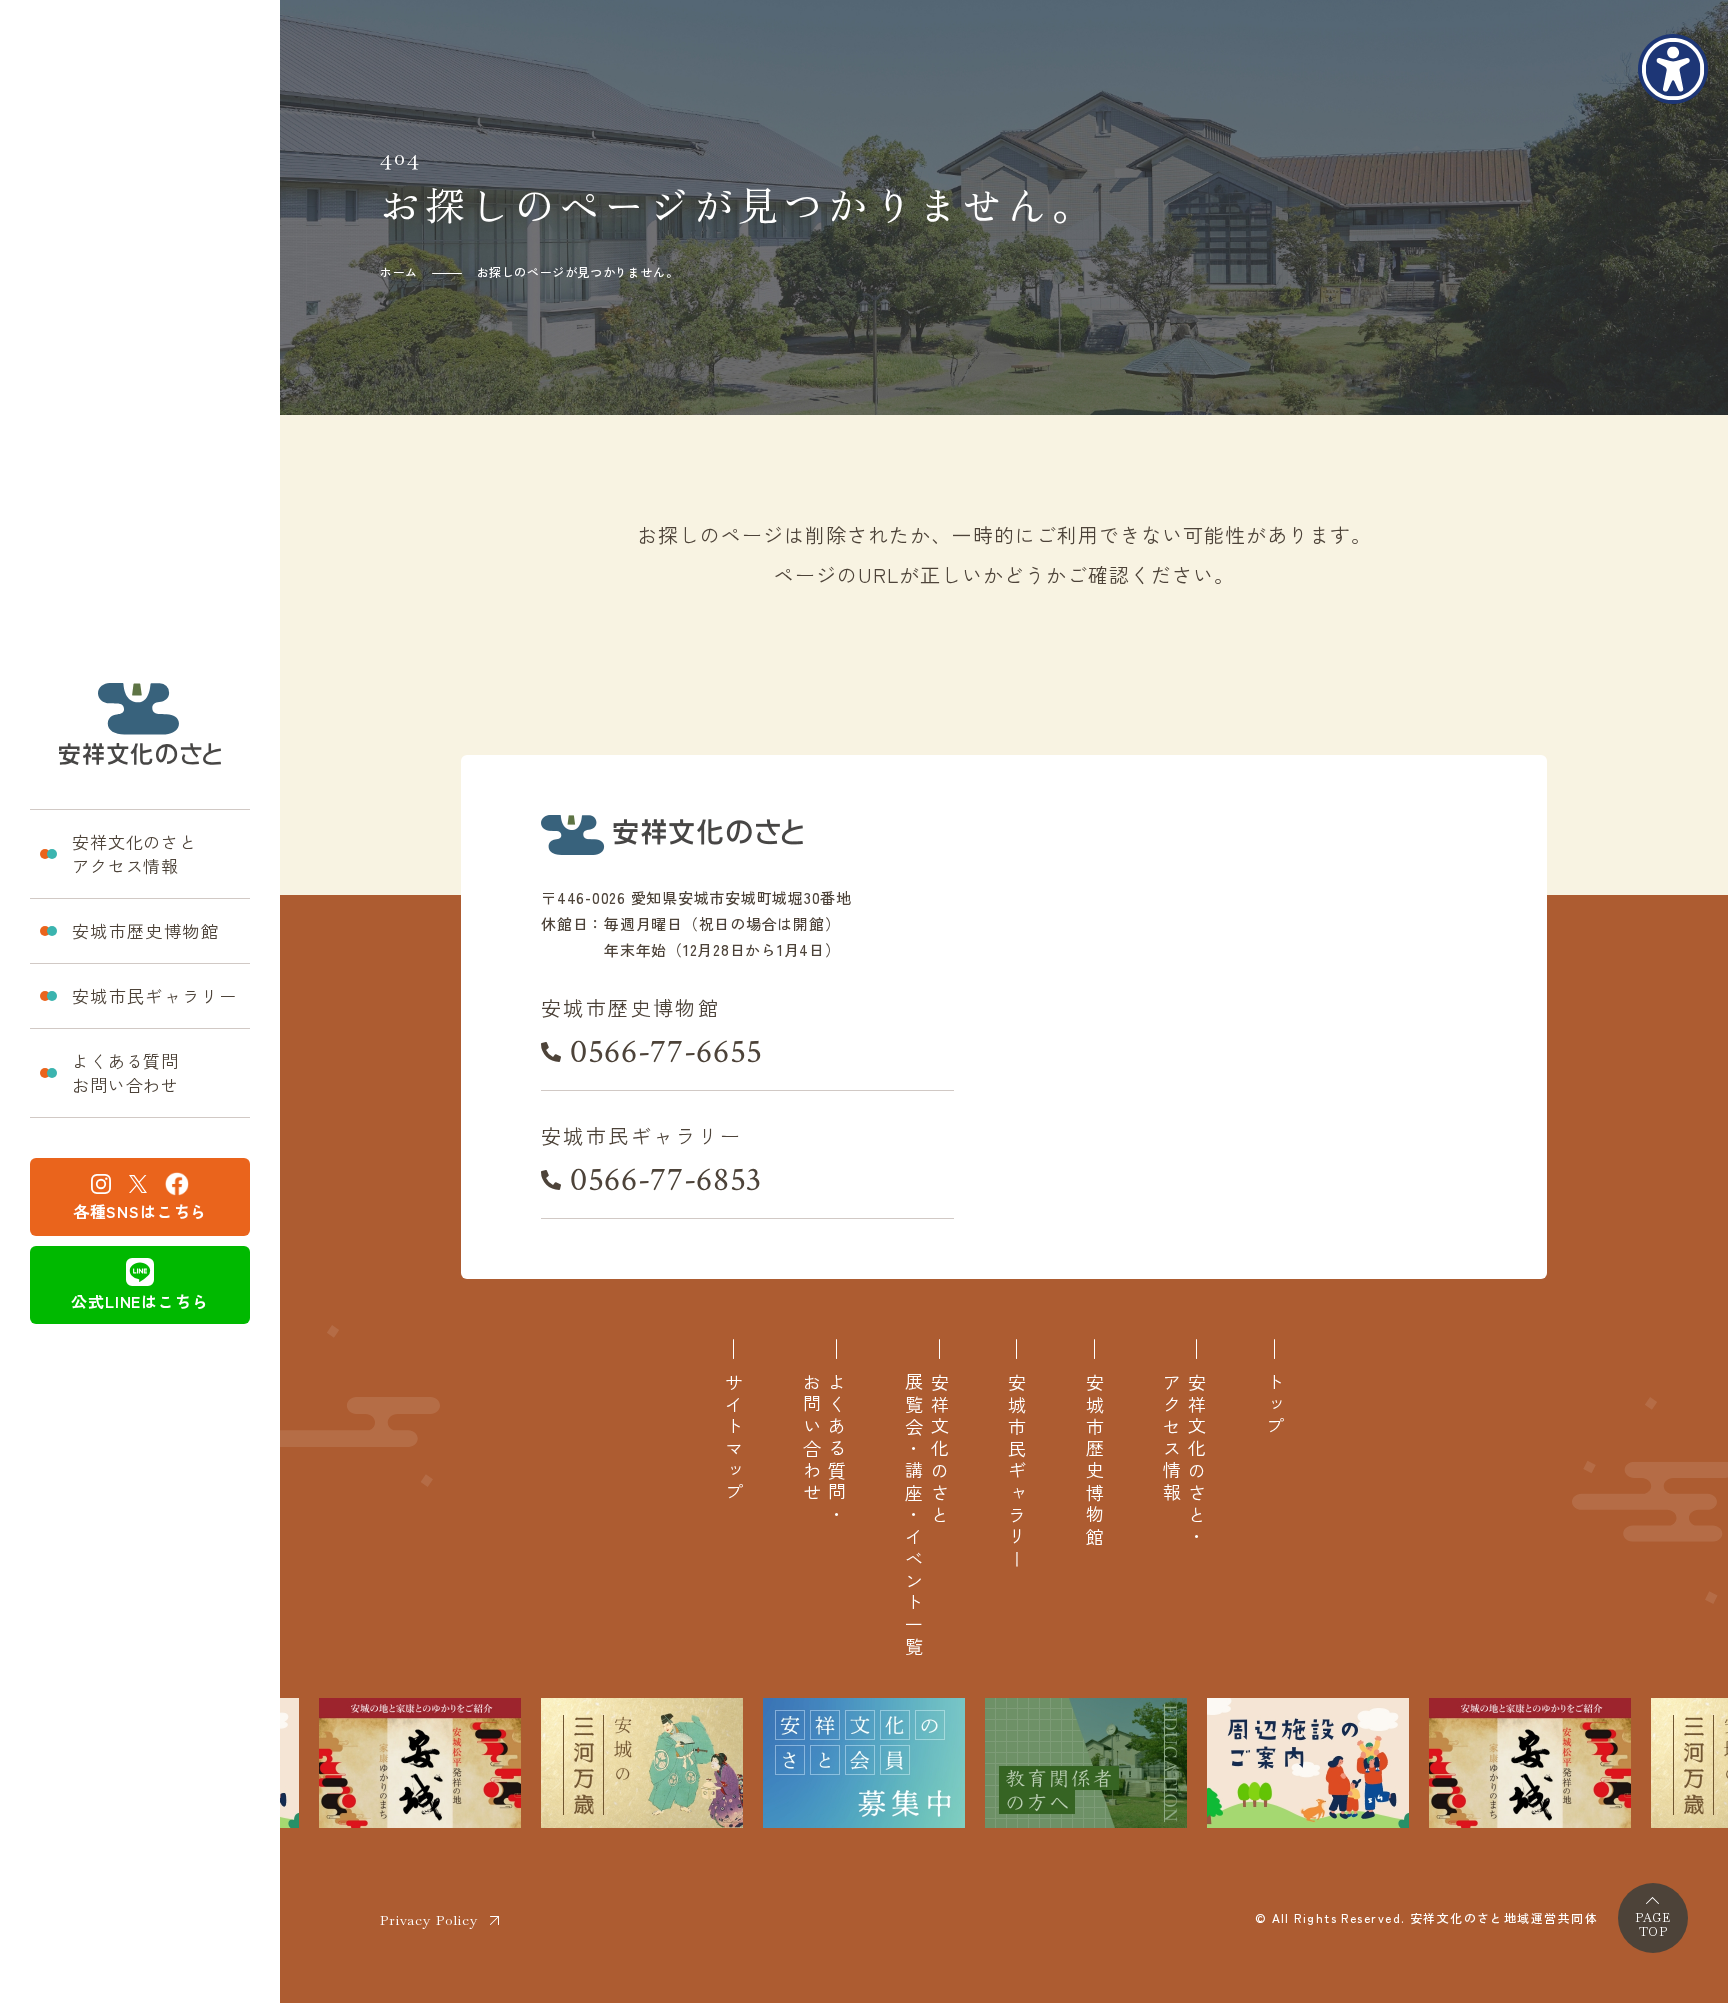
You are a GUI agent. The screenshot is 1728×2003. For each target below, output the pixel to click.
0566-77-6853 (666, 1180)
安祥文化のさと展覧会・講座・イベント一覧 (926, 1515)
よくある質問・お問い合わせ (824, 1450)
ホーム (399, 271)
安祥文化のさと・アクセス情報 (1184, 1461)
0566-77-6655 (666, 1052)
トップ (1274, 1406)
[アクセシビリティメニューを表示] (1673, 69)
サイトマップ (733, 1439)
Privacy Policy (429, 1920)
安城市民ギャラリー (154, 995)
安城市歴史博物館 (145, 930)
